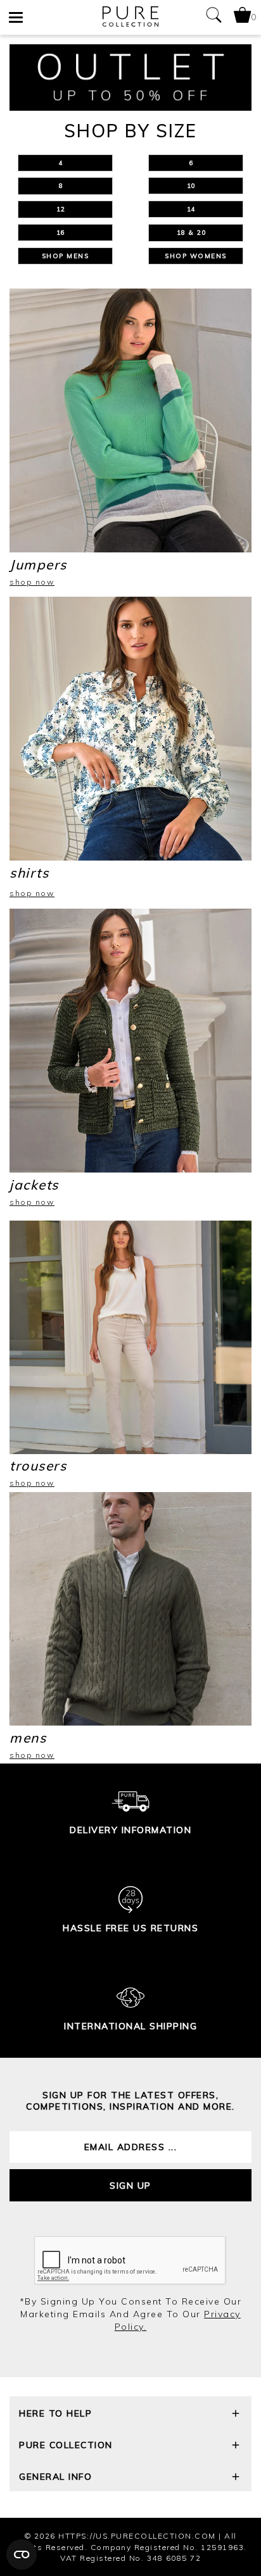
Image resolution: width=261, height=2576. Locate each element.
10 (196, 186)
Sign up (130, 2186)
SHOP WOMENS (196, 256)
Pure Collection (66, 2445)
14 (196, 209)
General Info (55, 2477)
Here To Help (55, 2413)
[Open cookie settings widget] (22, 2554)
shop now (32, 582)
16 (66, 233)
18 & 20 (196, 233)
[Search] (213, 17)
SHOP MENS (66, 256)
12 (66, 209)
